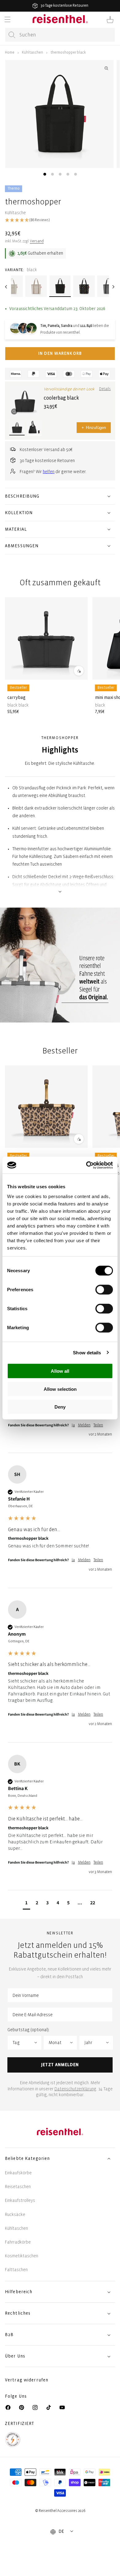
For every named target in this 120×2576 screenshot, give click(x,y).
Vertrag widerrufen (27, 2380)
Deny (60, 1407)
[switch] (104, 1290)
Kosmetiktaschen (22, 2256)
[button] (7, 20)
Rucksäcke (15, 2215)
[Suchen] (12, 35)
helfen (49, 472)
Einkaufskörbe (18, 2173)
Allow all (60, 1371)
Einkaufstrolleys (20, 2200)
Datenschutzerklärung (75, 2089)
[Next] (114, 287)
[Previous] (6, 287)
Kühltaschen (32, 53)
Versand (37, 241)
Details (105, 389)
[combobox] (60, 35)
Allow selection (60, 1389)
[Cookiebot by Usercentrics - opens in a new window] (86, 1165)
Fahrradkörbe (18, 2242)
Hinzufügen (94, 428)
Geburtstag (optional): (28, 2030)
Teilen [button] (98, 1425)
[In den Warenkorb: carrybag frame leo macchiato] (79, 1139)
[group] (60, 1527)
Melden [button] (84, 1425)
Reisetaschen (18, 2187)
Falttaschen (16, 2270)
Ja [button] (73, 1425)
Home (10, 53)
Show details (87, 1352)
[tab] (45, 174)
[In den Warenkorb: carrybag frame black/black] (79, 670)
